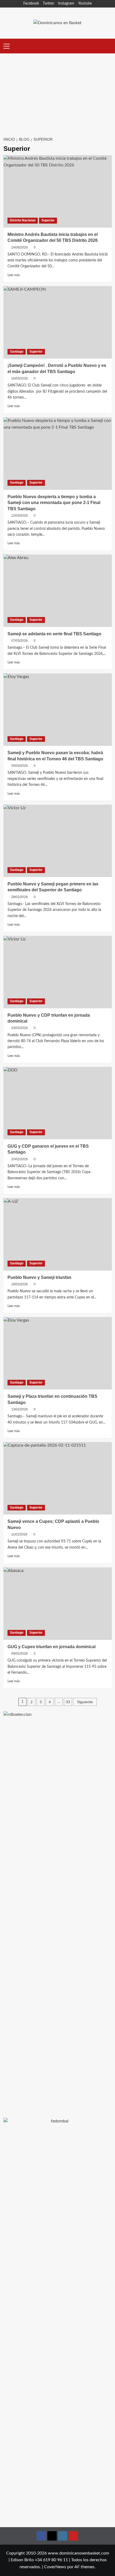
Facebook (31, 3)
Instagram (66, 3)
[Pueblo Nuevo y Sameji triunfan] (58, 1234)
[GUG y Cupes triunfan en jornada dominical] (58, 1604)
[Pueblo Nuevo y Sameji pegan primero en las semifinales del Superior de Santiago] (58, 841)
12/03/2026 (20, 516)
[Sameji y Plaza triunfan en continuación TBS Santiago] (58, 1353)
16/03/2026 (20, 378)
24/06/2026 (20, 247)
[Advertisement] (57, 92)
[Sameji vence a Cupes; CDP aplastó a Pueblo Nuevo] (58, 1478)
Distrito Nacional (23, 220)
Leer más (14, 275)
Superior (48, 220)
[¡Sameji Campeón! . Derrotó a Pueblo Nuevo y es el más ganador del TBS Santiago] (58, 322)
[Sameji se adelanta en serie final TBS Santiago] (58, 591)
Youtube (85, 3)
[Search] (108, 46)
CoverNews (55, 2567)
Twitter (49, 3)
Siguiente (85, 1702)
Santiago (17, 352)
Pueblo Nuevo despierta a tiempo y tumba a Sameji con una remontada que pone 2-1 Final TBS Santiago (54, 503)
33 (68, 1702)
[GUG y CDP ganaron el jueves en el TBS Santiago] (58, 1103)
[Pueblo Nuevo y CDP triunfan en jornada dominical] (58, 972)
